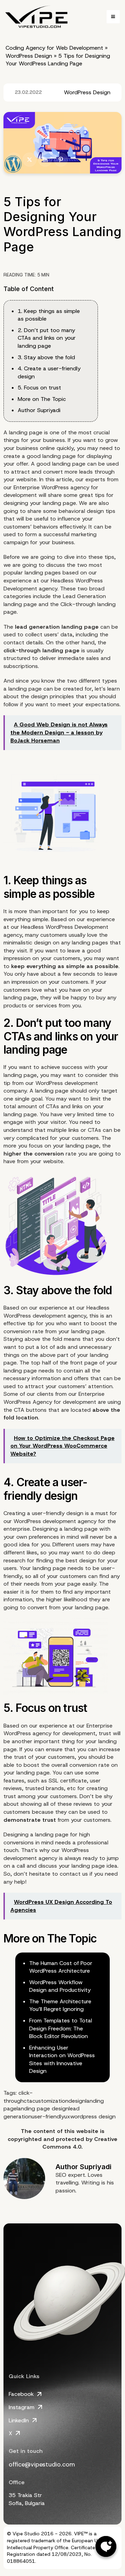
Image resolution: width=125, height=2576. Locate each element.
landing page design (43, 2108)
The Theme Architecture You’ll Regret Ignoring (60, 2005)
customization (50, 2101)
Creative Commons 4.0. (80, 2143)
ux (67, 2116)
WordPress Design (29, 56)
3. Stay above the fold (46, 357)
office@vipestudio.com (42, 2464)
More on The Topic (42, 399)
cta (28, 2101)
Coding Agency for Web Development (54, 48)
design (77, 2101)
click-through (18, 2097)
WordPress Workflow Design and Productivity (60, 1986)
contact (70, 1874)
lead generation (37, 627)
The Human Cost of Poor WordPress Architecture (61, 1967)
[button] (113, 17)
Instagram (22, 2407)
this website (81, 2131)
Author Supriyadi (39, 410)
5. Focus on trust (39, 388)
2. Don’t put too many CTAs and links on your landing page (47, 338)
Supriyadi (96, 2167)
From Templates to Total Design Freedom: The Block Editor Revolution (61, 2028)
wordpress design (93, 2116)
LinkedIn (19, 2420)
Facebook (21, 2394)
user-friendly (48, 2116)
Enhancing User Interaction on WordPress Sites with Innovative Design (62, 2059)
